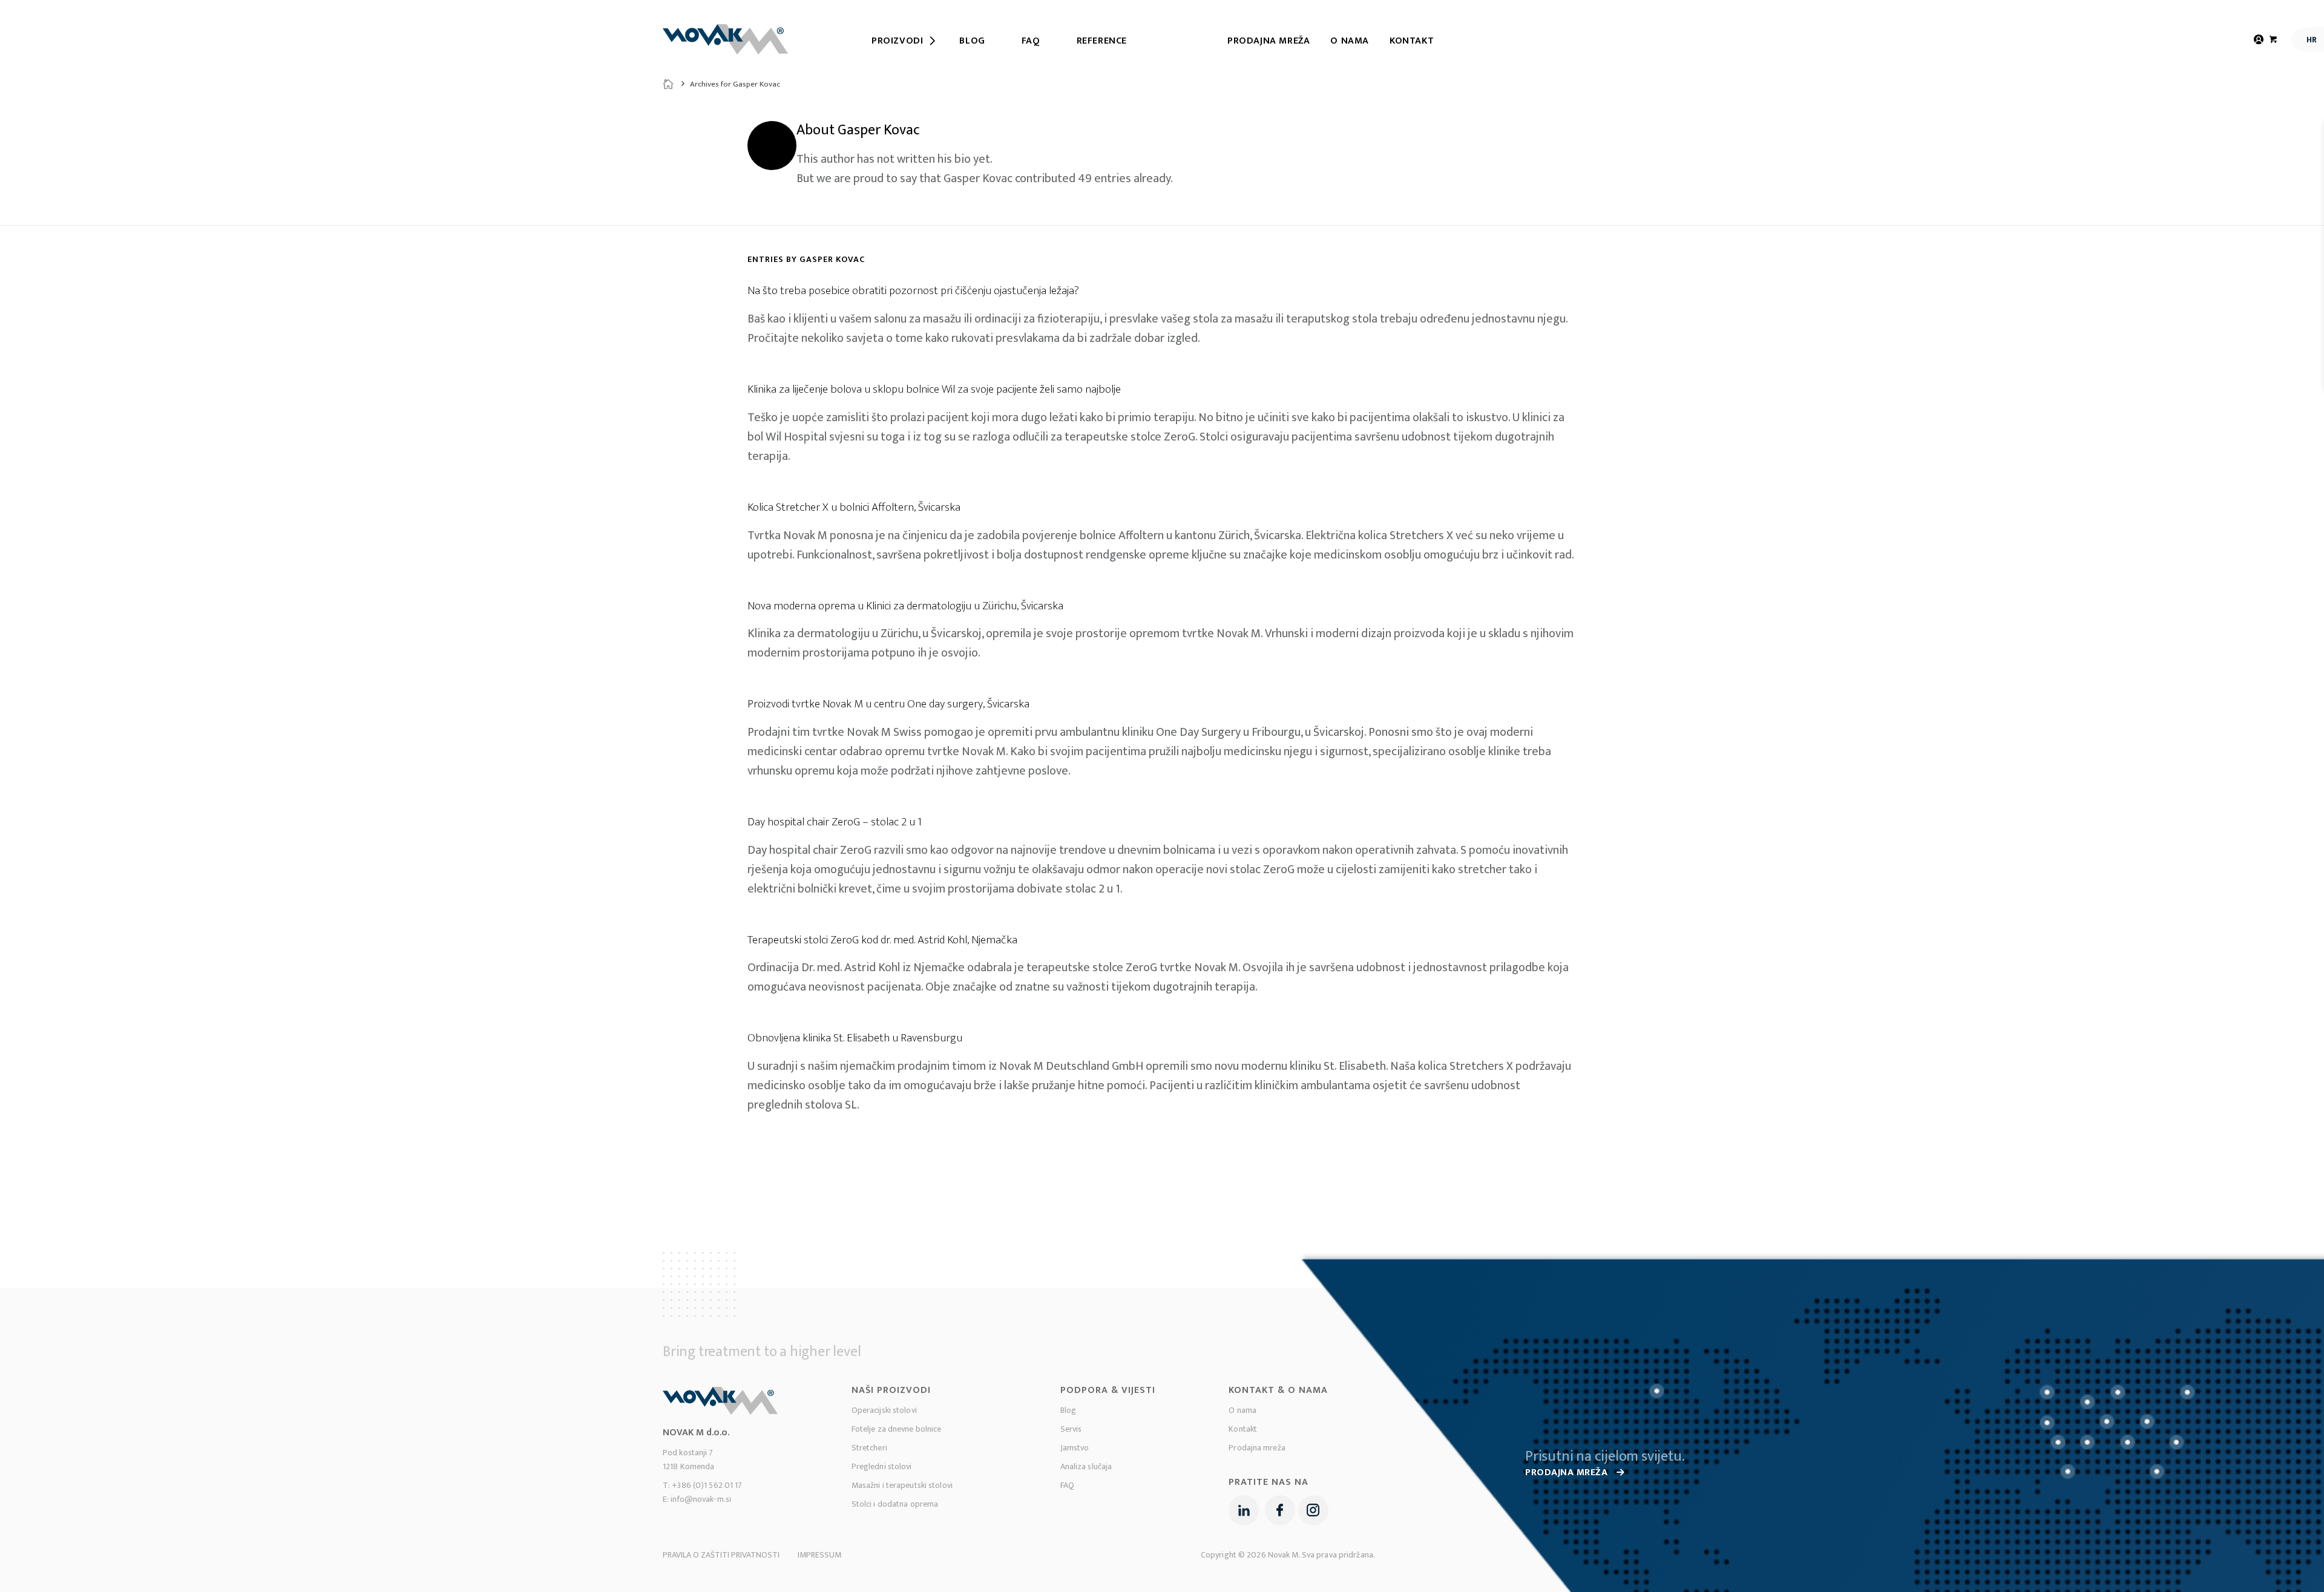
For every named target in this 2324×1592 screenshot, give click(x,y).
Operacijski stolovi (884, 1410)
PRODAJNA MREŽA (1568, 1472)
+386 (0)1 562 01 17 (707, 1485)
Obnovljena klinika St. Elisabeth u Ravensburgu (855, 1038)
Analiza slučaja (1086, 1466)
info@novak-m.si (701, 1499)
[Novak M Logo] (725, 39)
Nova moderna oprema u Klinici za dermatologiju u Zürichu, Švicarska (905, 606)
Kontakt (1412, 41)
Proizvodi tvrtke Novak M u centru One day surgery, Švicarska (888, 704)
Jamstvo (1075, 1448)
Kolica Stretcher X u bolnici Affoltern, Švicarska (854, 507)
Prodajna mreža (1269, 41)
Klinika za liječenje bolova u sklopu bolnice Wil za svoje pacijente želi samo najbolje (934, 389)
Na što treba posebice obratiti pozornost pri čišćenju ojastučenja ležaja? (913, 291)
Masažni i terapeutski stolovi (902, 1485)
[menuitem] (897, 41)
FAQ (1067, 1485)
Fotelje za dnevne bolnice (897, 1429)
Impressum (819, 1555)
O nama (1350, 41)
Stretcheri (869, 1448)
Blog (1068, 1410)
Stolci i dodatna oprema (895, 1504)
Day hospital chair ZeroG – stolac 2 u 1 (835, 822)
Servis (1071, 1429)
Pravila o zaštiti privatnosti (721, 1555)
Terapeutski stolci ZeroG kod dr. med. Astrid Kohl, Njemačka (882, 940)
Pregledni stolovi (882, 1466)
